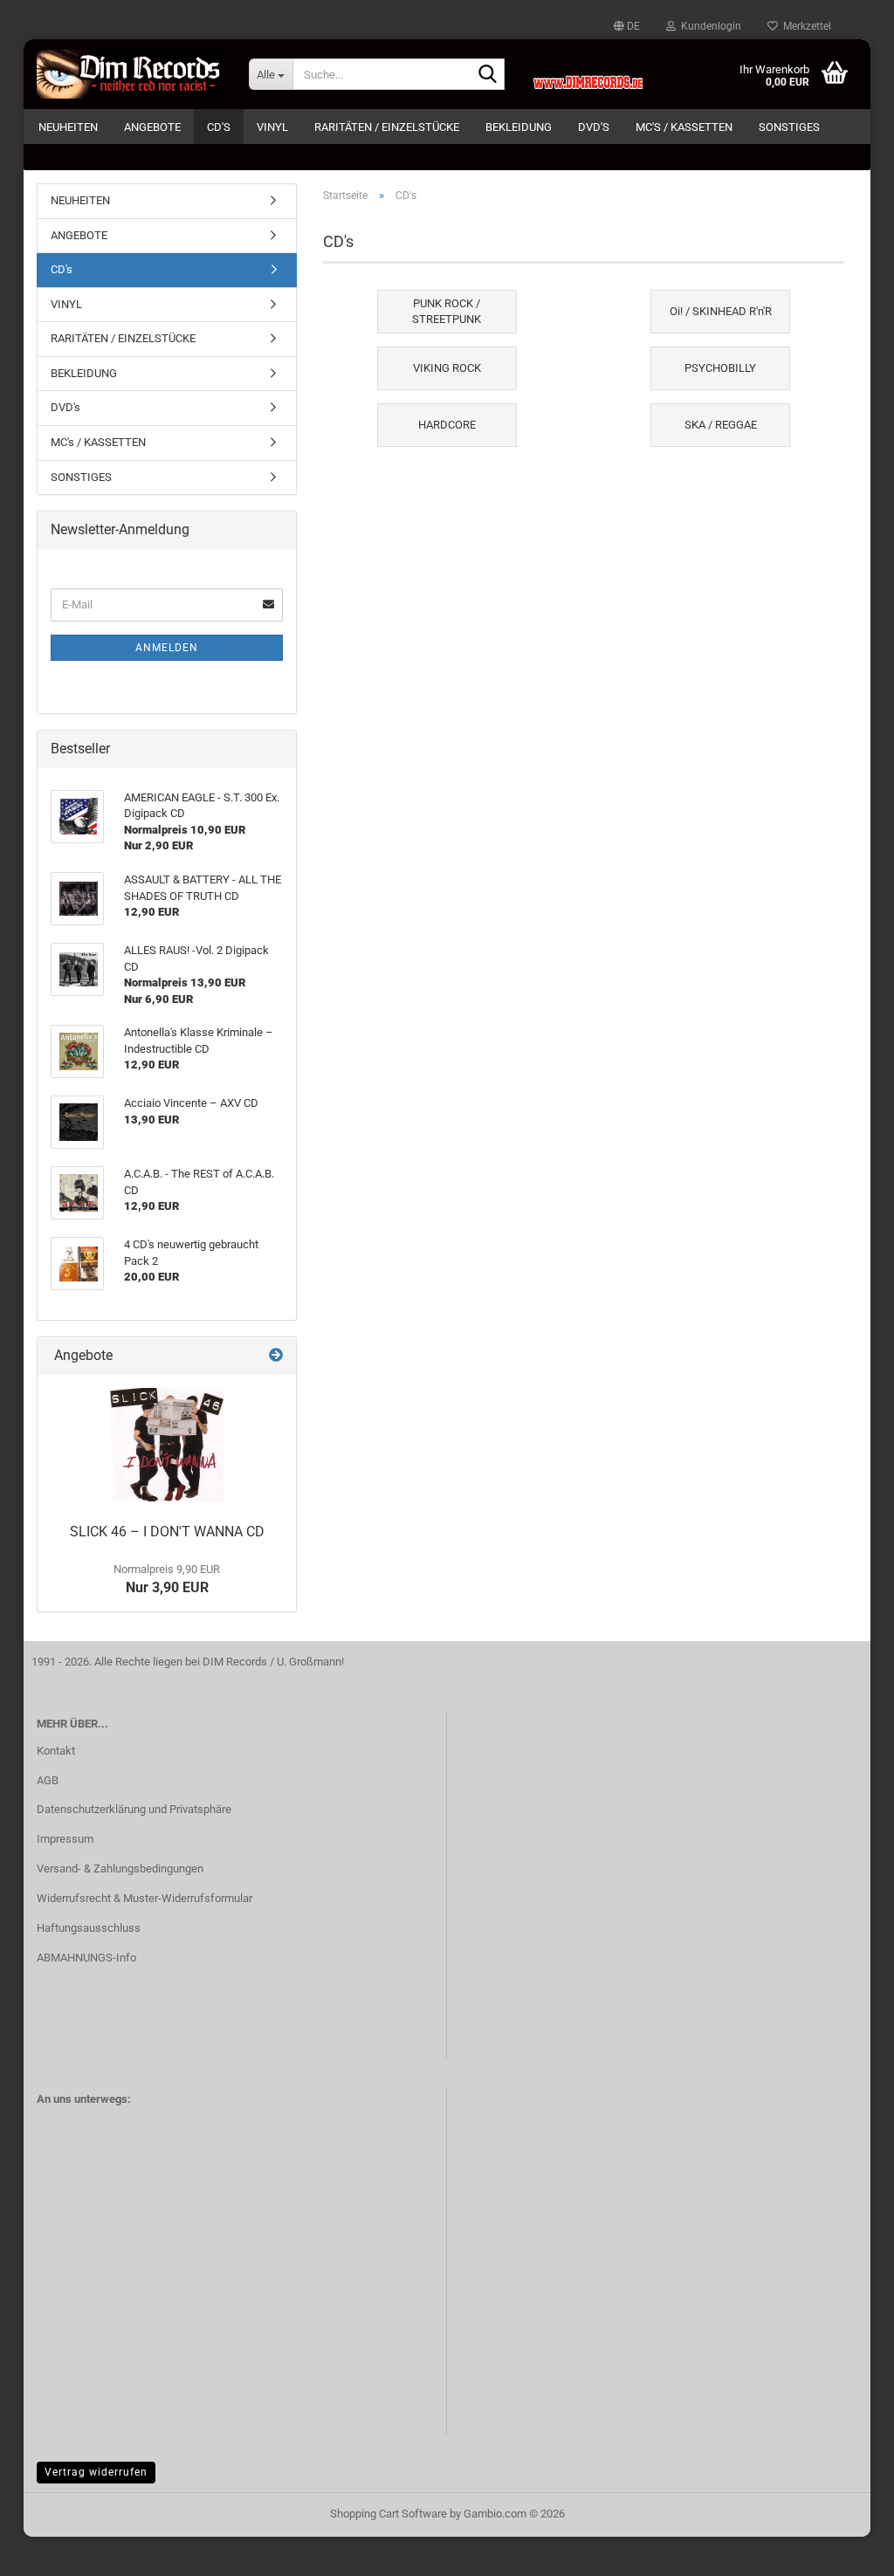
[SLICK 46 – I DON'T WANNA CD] (167, 1445)
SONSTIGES (789, 127)
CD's (219, 127)
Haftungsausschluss (89, 1928)
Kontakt (56, 1751)
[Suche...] (488, 75)
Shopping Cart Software (389, 2514)
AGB (48, 1780)
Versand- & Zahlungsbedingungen (120, 1868)
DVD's (594, 127)
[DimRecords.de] (130, 74)
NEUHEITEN (68, 127)
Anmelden (167, 648)
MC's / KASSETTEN (684, 127)
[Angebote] (276, 1356)
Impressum (65, 1839)
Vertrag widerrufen (96, 2472)
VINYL (272, 127)
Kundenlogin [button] (708, 26)
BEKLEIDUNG (519, 127)
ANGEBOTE (152, 127)
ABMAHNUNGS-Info (86, 1958)
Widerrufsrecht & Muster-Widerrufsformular (144, 1898)
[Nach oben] (846, 2550)
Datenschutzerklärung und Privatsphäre (134, 1809)
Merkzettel (805, 26)
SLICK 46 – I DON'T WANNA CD (167, 1532)
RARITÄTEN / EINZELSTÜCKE (387, 127)
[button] (627, 26)
